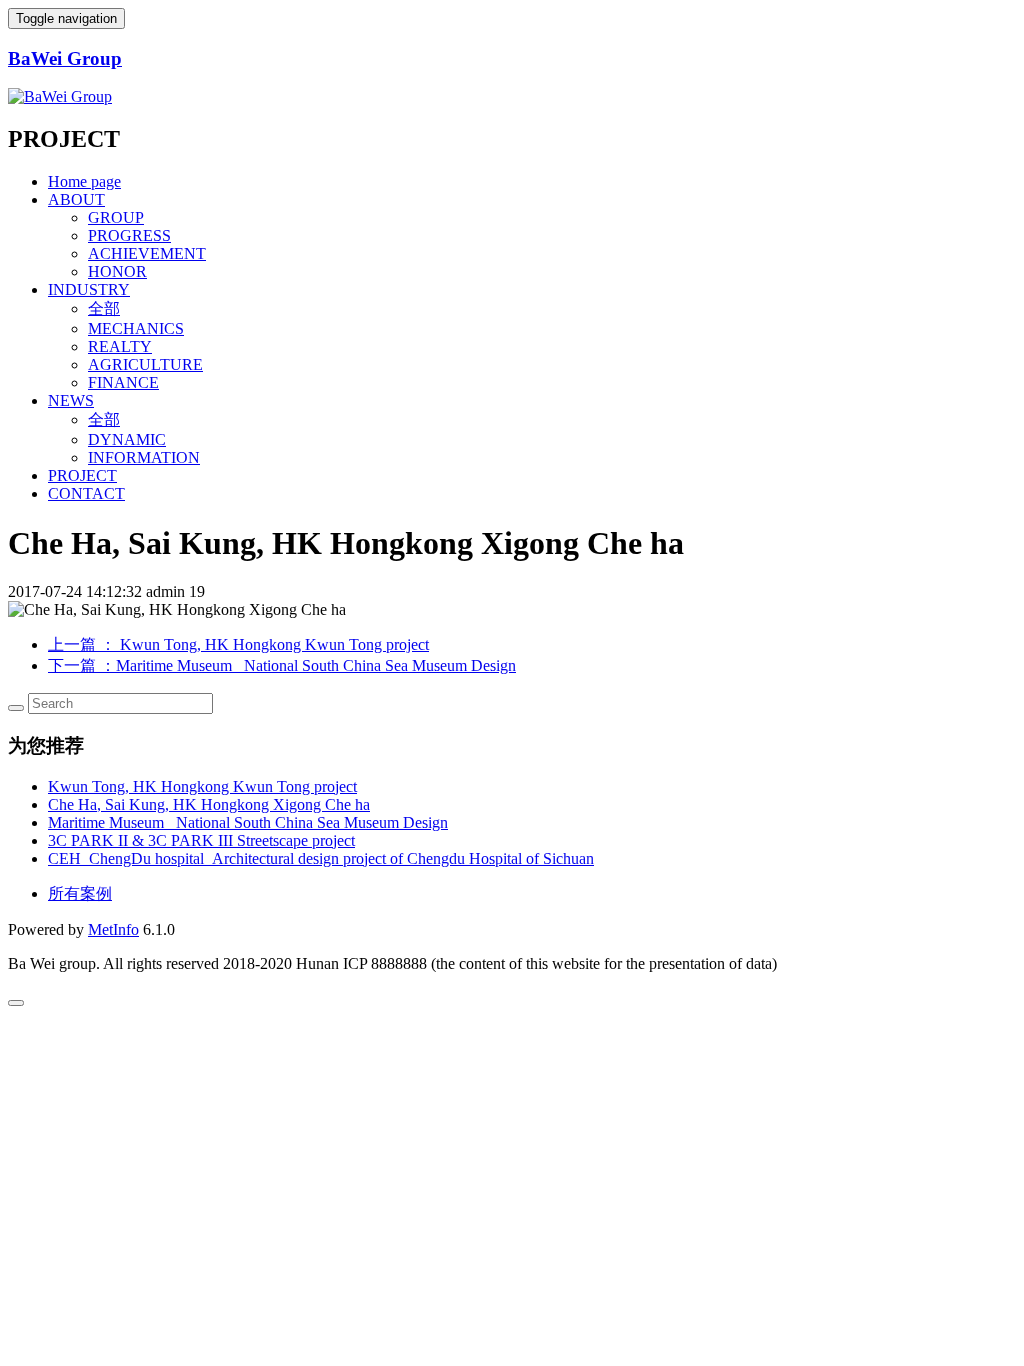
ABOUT (76, 199)
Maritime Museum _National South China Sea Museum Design (248, 822)
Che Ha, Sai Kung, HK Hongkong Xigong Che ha (209, 804)
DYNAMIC (127, 439)
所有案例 (80, 893)
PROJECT (82, 475)
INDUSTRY (89, 289)
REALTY (120, 346)
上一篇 (238, 644)
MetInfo (113, 929)
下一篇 (282, 665)
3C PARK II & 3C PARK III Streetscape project (201, 840)
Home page (84, 181)
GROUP (116, 217)
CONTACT (86, 493)
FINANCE (123, 382)
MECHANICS (136, 328)
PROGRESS (129, 235)
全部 (104, 308)
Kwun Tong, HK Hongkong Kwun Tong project (202, 786)
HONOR (117, 271)
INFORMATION (144, 457)
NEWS (71, 400)
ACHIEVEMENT (147, 253)
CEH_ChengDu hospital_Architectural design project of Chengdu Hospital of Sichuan (321, 858)
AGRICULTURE (145, 364)
